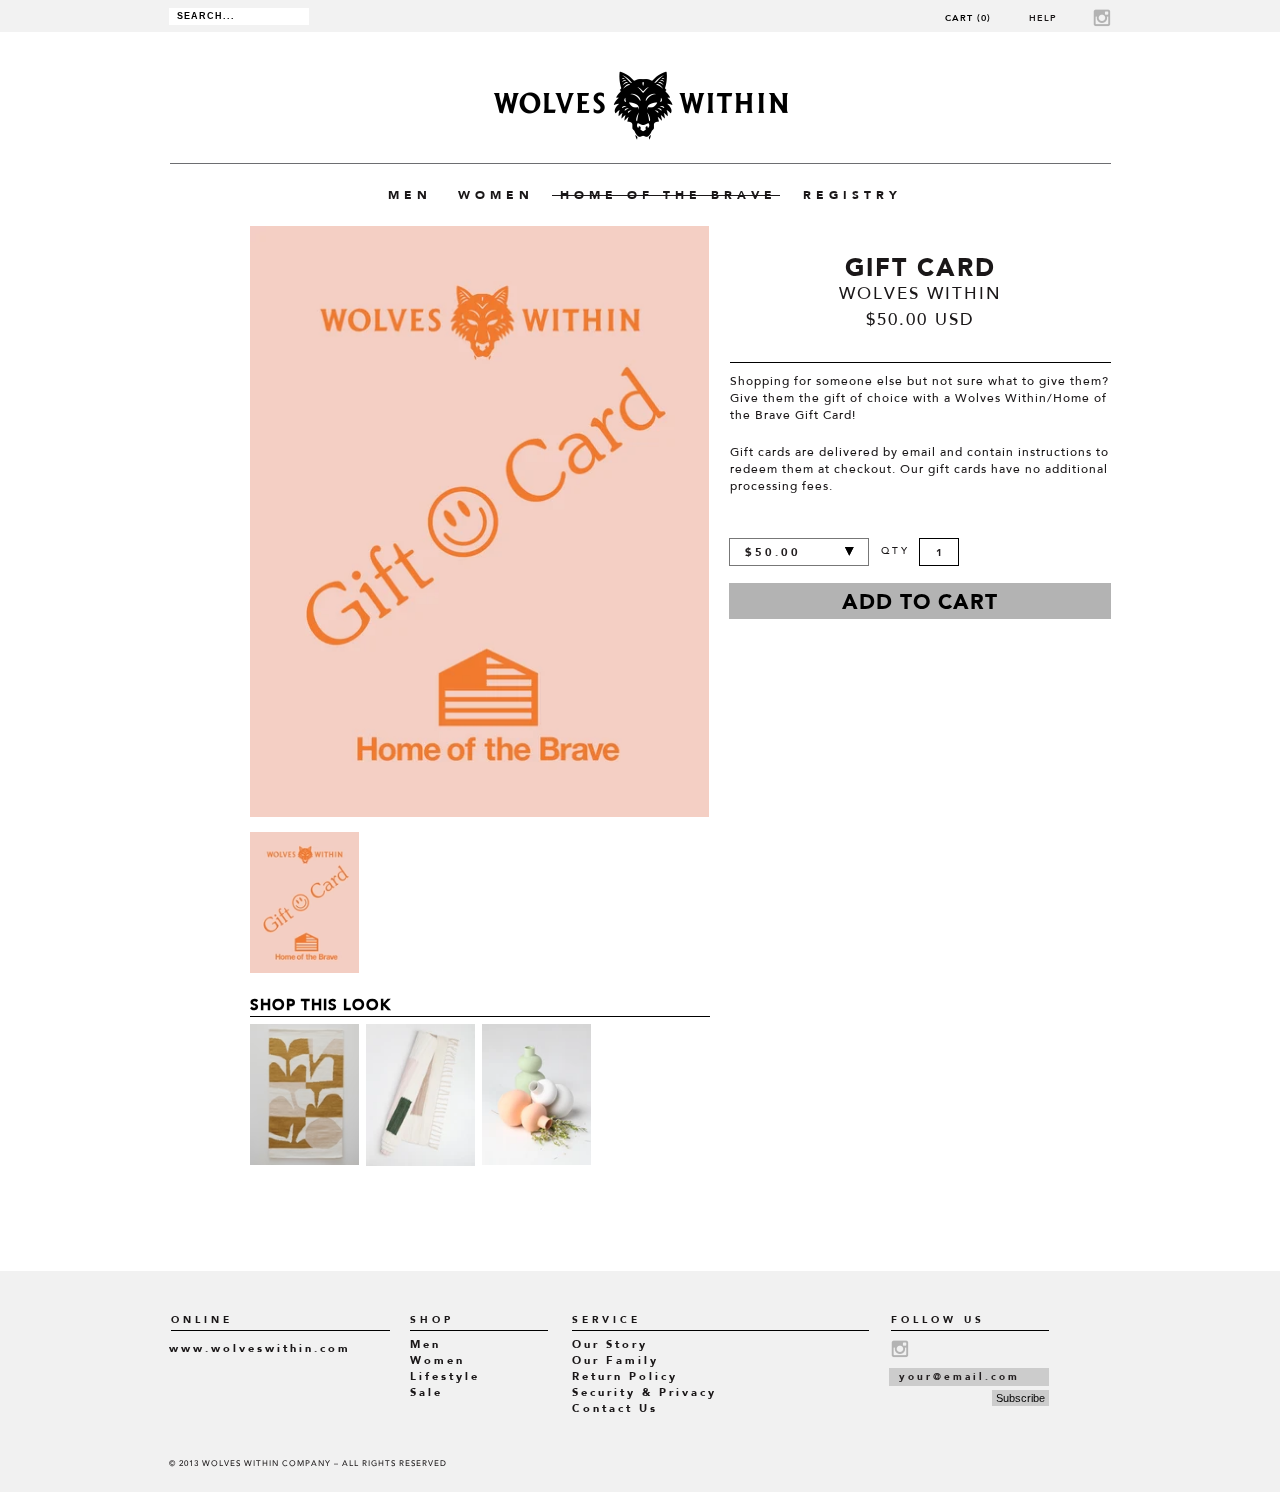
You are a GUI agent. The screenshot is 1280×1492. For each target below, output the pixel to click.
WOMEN (496, 195)
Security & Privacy (644, 1392)
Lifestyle (445, 1376)
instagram (1102, 17)
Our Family (615, 1360)
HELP (1043, 17)
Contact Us (615, 1408)
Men (425, 1344)
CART (968, 17)
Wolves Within (640, 105)
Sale (426, 1392)
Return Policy (625, 1376)
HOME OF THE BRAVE (668, 195)
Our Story (610, 1344)
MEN (410, 195)
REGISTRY (852, 195)
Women (437, 1360)
